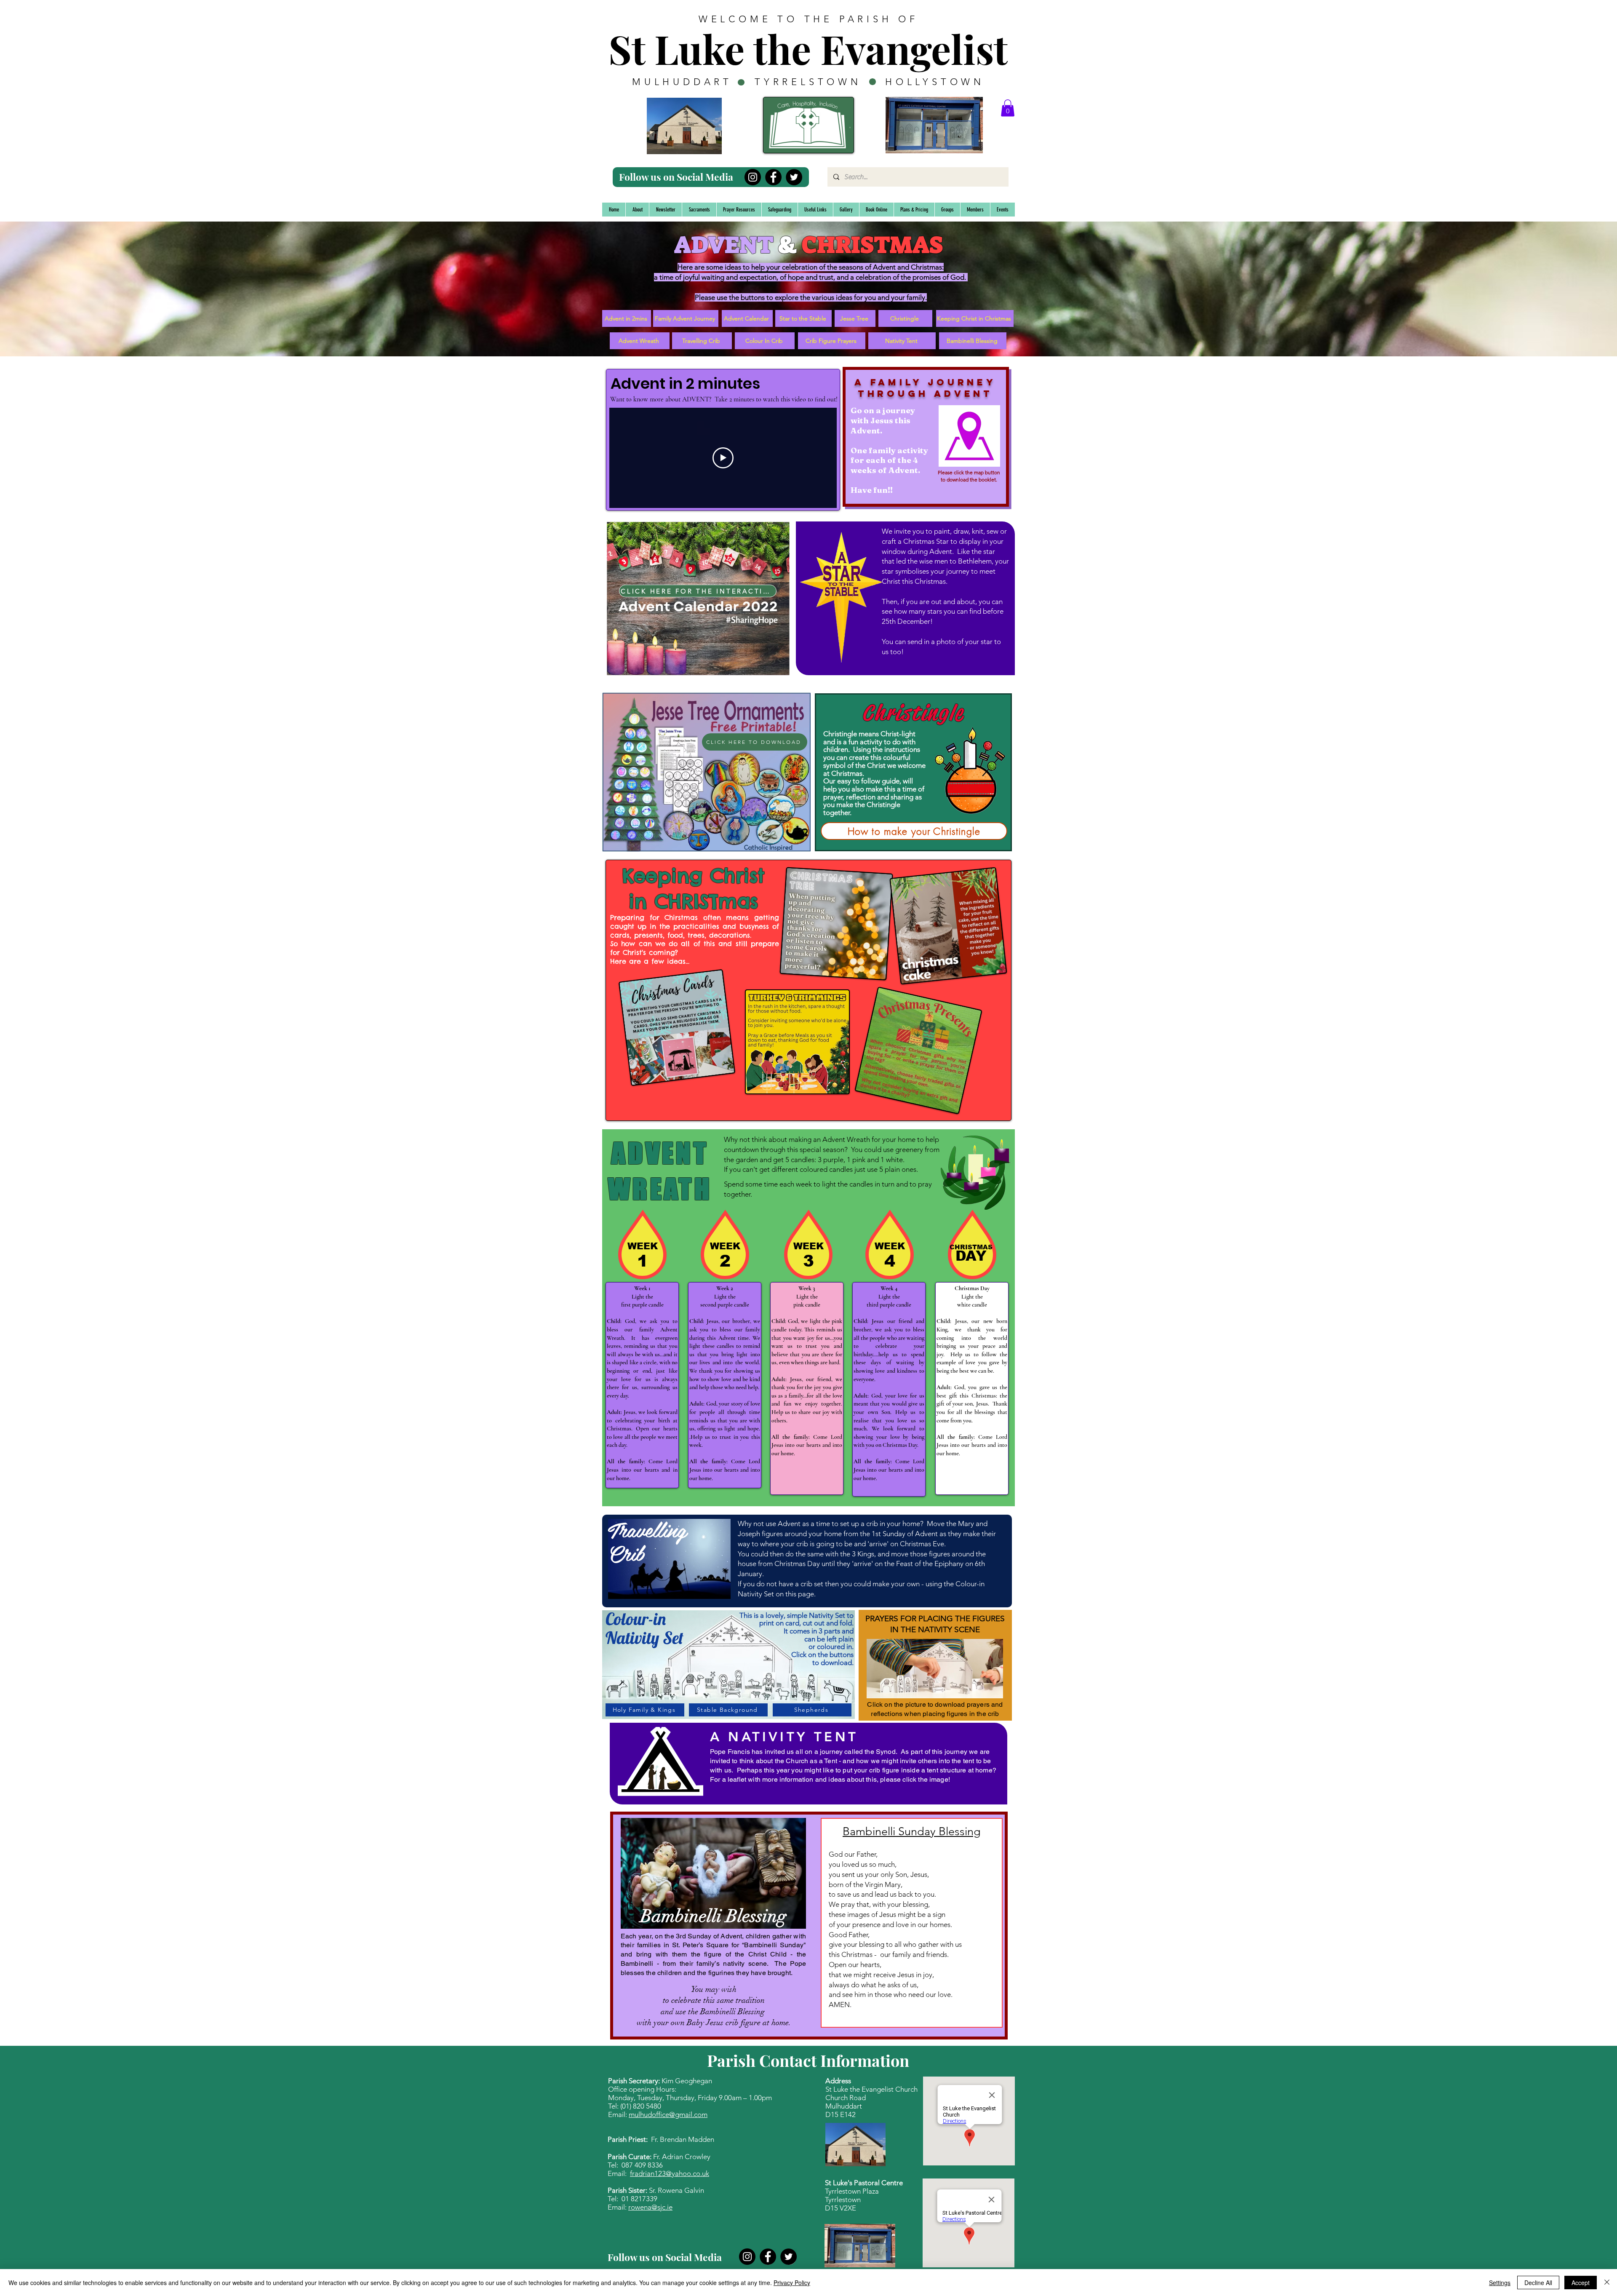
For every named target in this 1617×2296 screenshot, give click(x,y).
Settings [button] (1500, 2283)
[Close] (1607, 2283)
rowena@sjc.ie (650, 2207)
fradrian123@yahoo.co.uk (670, 2173)
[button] (1008, 108)
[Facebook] (773, 177)
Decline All (1538, 2283)
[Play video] (723, 458)
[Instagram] (753, 177)
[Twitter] (794, 177)
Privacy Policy (792, 2283)
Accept (1581, 2283)
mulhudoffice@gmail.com (668, 2114)
